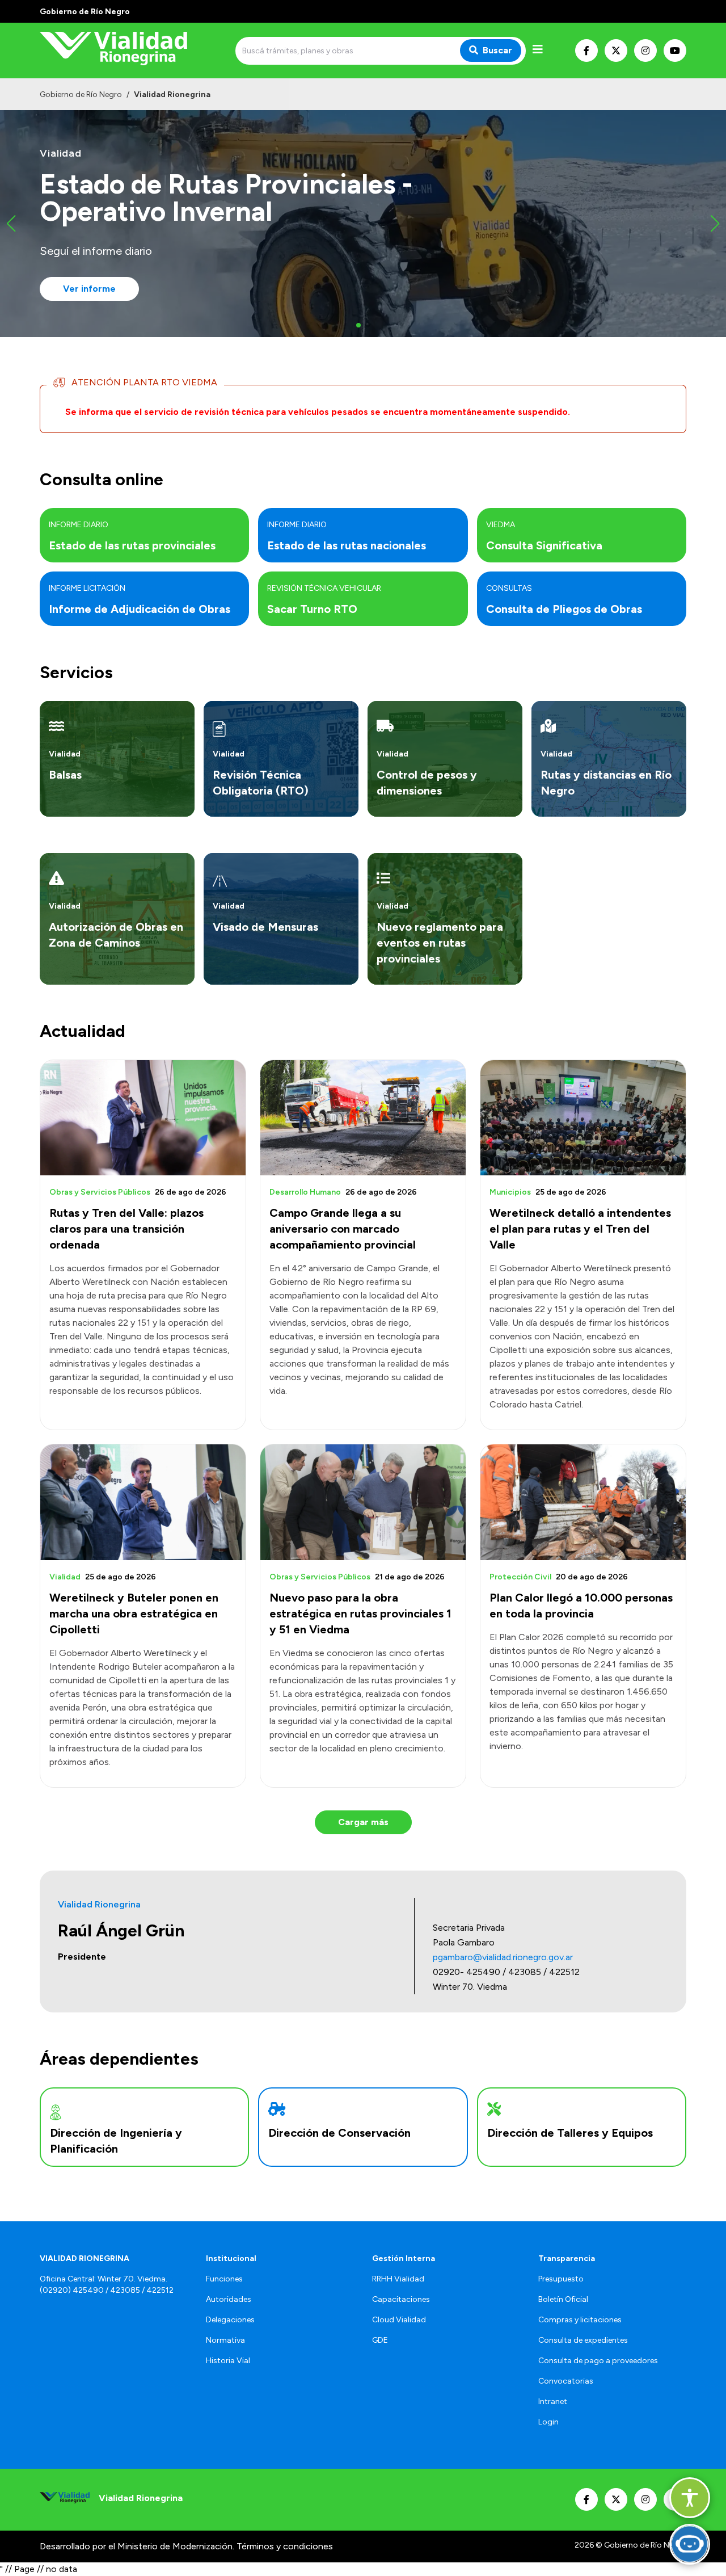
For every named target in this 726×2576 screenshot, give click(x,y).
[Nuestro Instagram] (645, 51)
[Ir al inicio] (121, 51)
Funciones (224, 2279)
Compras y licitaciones (580, 2320)
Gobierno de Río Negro (81, 94)
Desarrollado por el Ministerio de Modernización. (137, 2546)
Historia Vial (228, 2361)
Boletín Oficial (563, 2299)
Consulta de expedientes (583, 2340)
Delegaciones (230, 2320)
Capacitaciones (401, 2299)
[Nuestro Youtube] (675, 51)
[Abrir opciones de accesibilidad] (690, 2498)
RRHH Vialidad (398, 2279)
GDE (380, 2340)
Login (548, 2422)
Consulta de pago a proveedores (598, 2361)
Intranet (553, 2401)
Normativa (225, 2340)
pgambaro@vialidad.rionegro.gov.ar (503, 1957)
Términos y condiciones (285, 2546)
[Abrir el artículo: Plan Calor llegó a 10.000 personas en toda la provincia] (583, 1502)
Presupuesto (561, 2279)
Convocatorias (566, 2381)
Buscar (497, 50)
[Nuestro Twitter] (616, 51)
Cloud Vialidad (399, 2320)
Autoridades (229, 2299)
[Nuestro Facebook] (586, 51)
